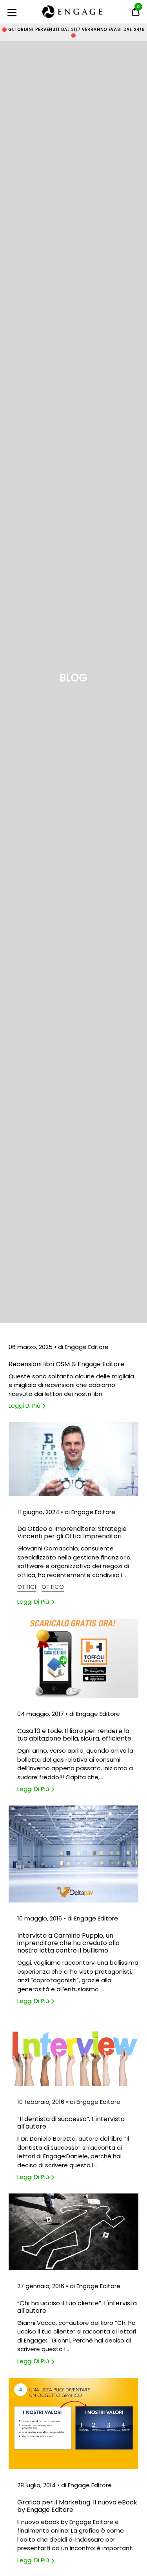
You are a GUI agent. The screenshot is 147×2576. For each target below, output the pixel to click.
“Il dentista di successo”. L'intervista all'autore (71, 2123)
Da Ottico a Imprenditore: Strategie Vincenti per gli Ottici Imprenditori (72, 1532)
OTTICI (27, 1587)
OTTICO (53, 1587)
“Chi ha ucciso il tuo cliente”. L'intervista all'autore (77, 2307)
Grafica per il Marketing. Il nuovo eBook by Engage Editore (77, 2506)
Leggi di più (25, 1406)
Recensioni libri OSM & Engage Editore (66, 1364)
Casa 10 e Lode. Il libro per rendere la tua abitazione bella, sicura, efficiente (74, 1735)
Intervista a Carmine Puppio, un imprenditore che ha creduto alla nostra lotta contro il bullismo (68, 1943)
